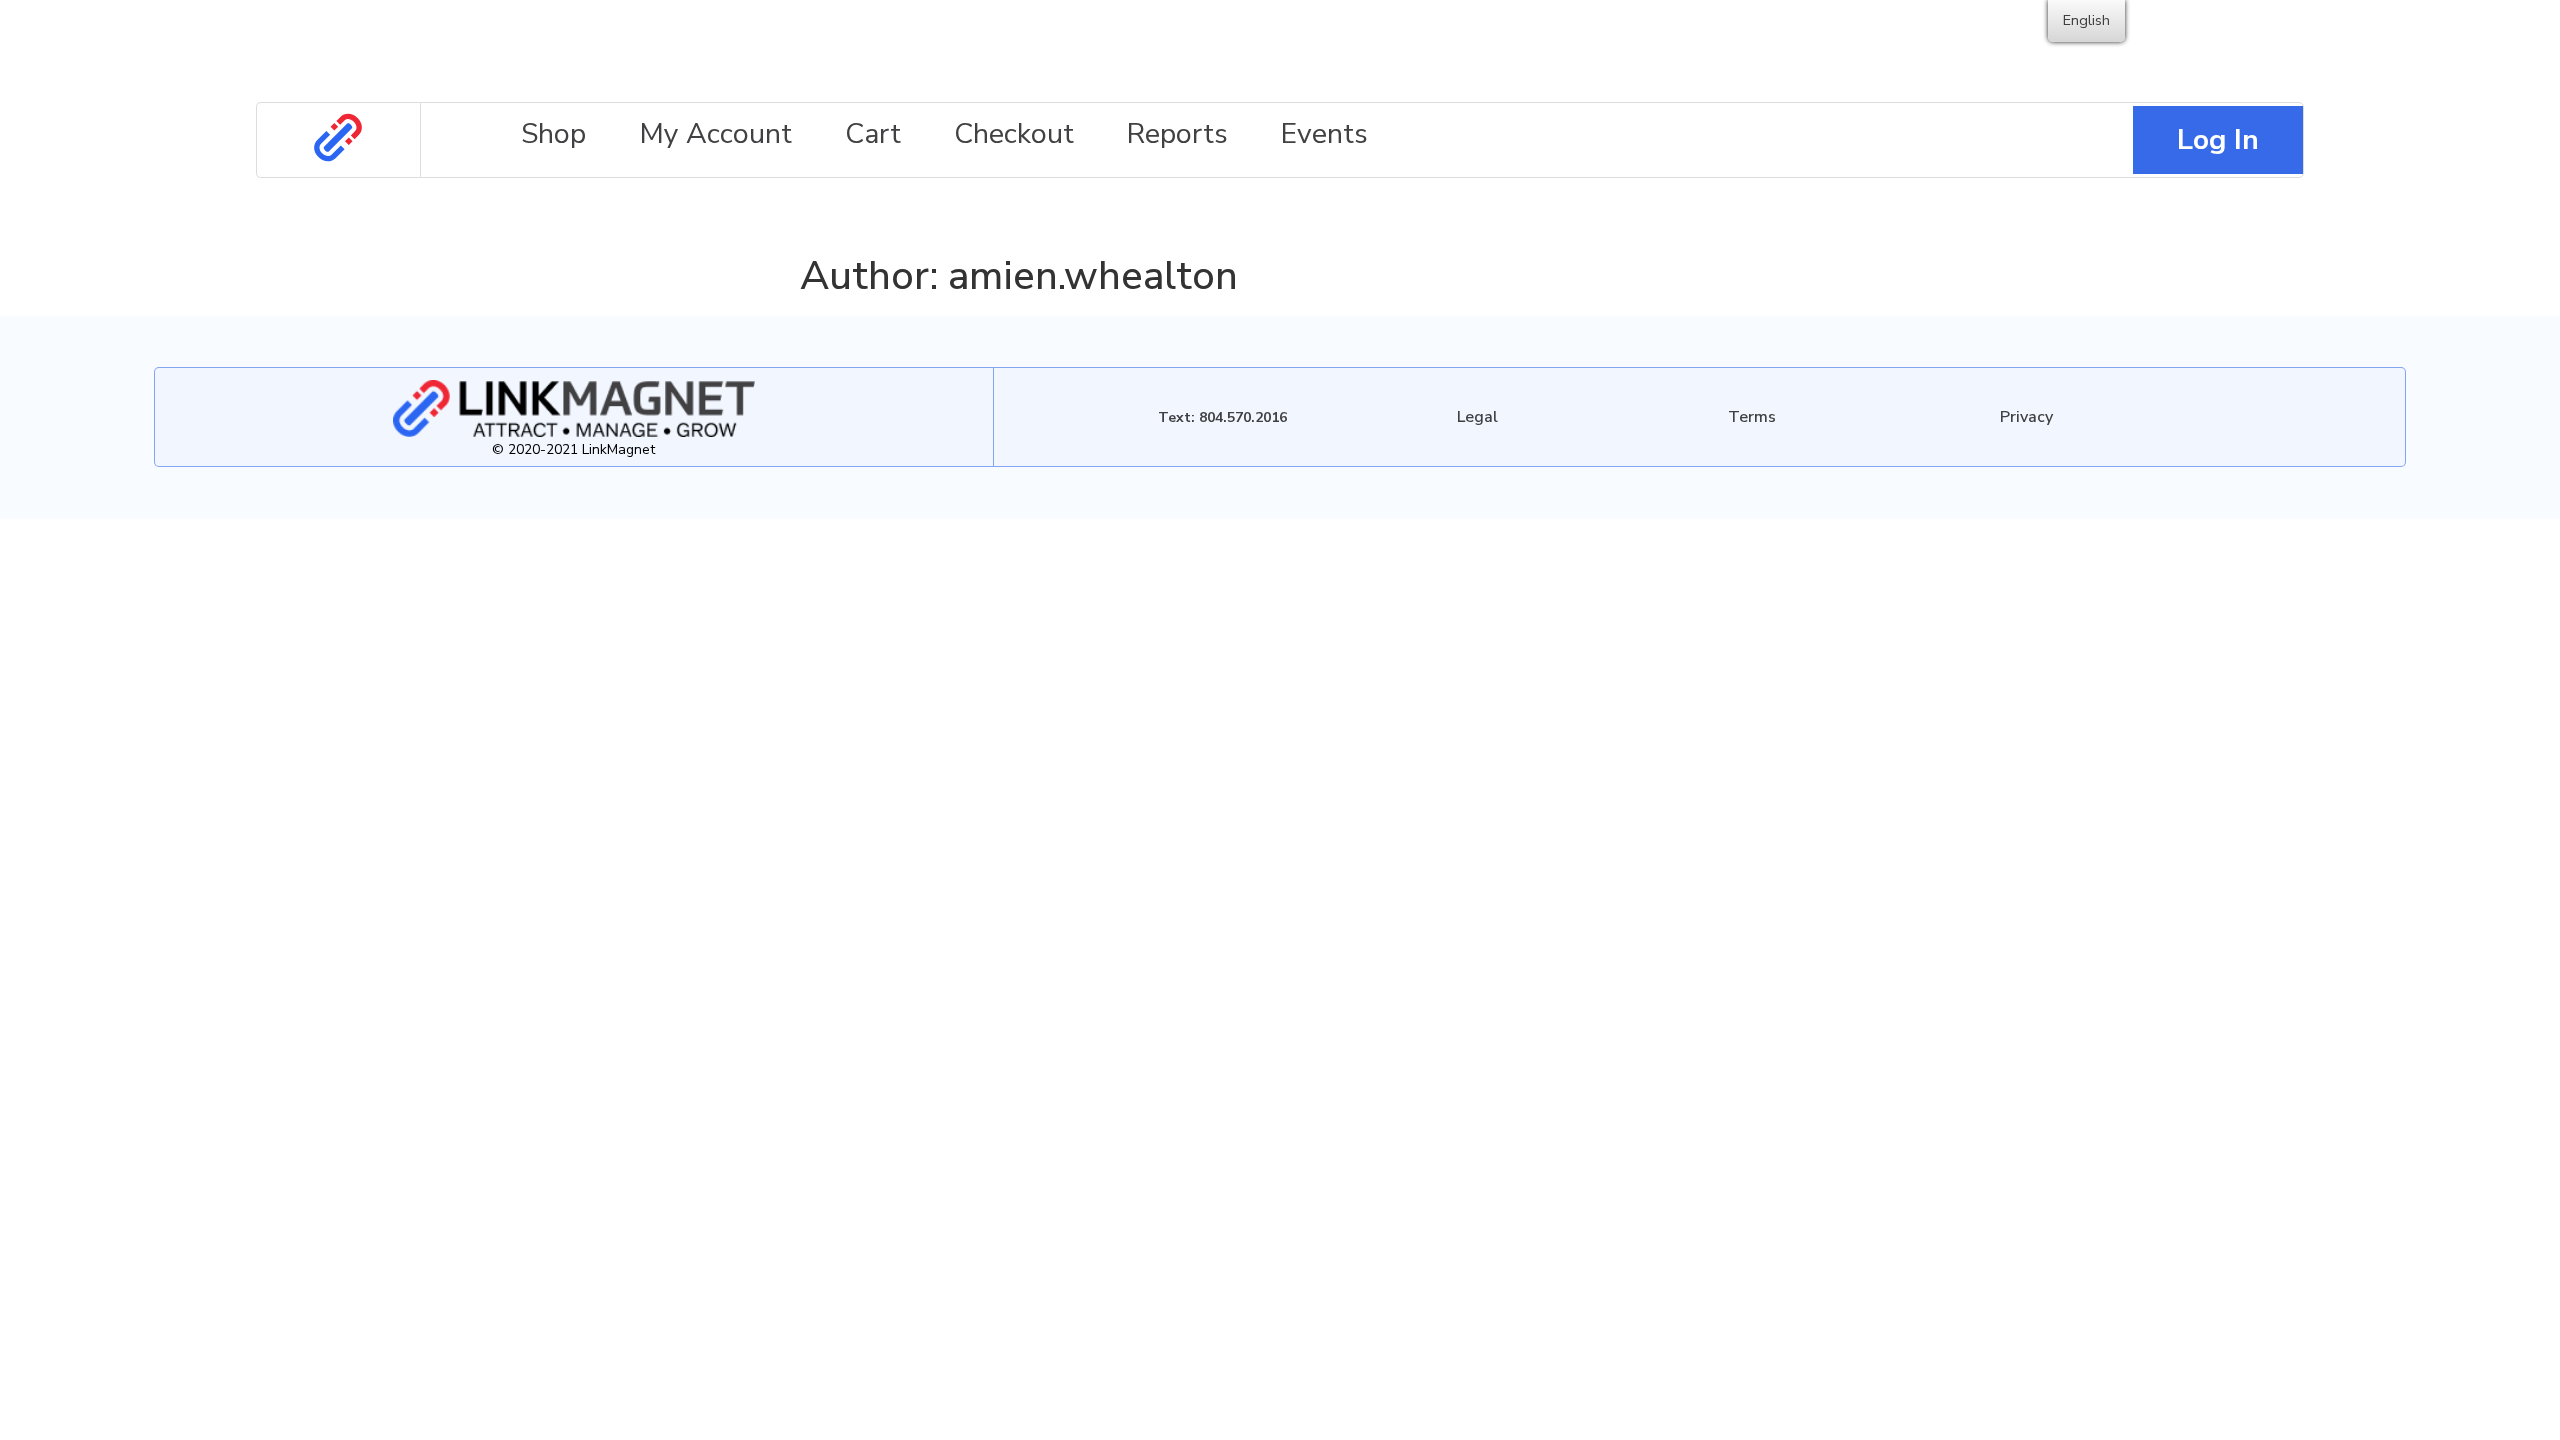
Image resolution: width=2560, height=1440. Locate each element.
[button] (1477, 417)
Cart (873, 133)
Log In (2218, 139)
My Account (715, 133)
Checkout (1014, 133)
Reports (1177, 133)
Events (1324, 133)
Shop (553, 133)
